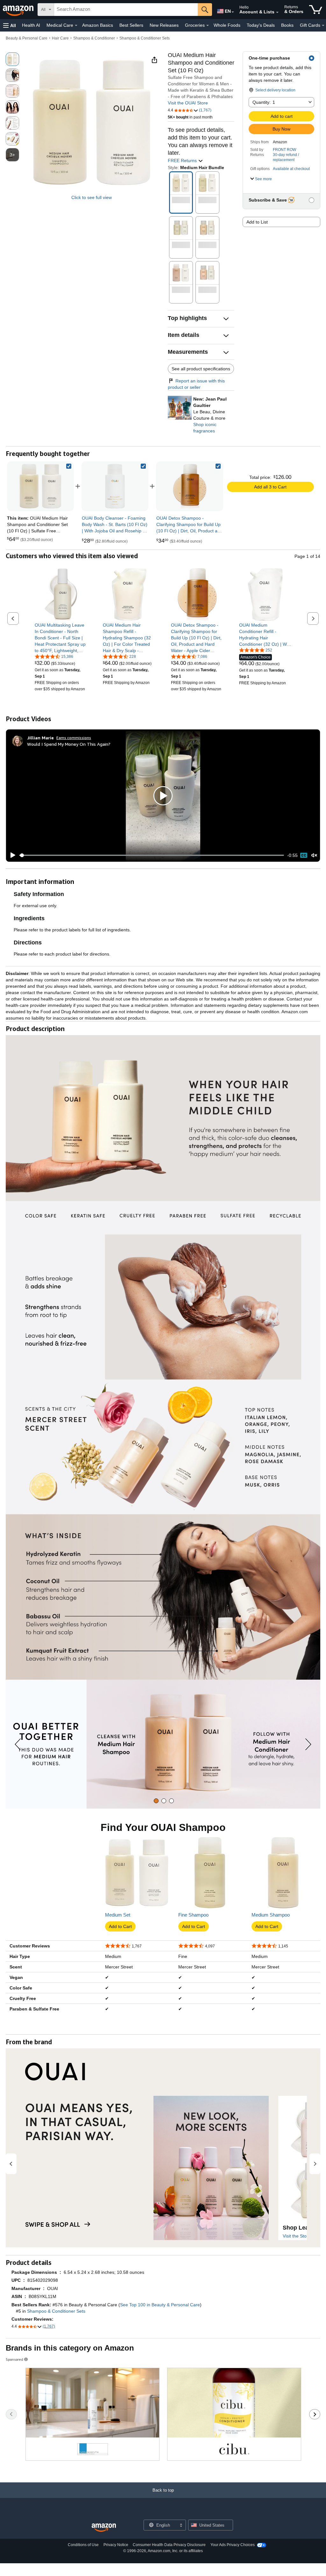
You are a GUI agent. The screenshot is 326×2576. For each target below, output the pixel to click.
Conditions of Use (83, 2545)
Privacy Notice (116, 2545)
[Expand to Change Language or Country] (233, 12)
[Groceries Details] (208, 25)
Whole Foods (227, 25)
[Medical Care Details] (76, 25)
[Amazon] (19, 10)
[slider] (152, 855)
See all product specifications (201, 369)
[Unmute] (314, 855)
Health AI (31, 25)
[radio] (12, 59)
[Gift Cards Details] (323, 25)
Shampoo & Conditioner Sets (145, 38)
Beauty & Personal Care (27, 38)
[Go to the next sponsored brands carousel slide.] (315, 2414)
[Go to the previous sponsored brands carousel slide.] (11, 2414)
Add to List (257, 222)
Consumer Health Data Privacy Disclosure (169, 2545)
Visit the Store (297, 2236)
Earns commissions (74, 738)
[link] (115, 486)
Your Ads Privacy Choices (233, 2545)
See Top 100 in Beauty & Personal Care (160, 2305)
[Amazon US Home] (104, 2528)
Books (287, 25)
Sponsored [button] (14, 2359)
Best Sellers (131, 25)
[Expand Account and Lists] (277, 12)
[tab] (156, 1801)
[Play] (11, 855)
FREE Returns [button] (183, 160)
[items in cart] (316, 10)
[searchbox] (126, 10)
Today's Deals (261, 25)
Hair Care (60, 38)
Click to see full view (92, 197)
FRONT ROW (284, 150)
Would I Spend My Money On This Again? (69, 744)
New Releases (164, 25)
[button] (10, 25)
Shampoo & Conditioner (94, 38)
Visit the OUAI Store (188, 103)
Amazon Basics (98, 25)
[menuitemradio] (304, 855)
